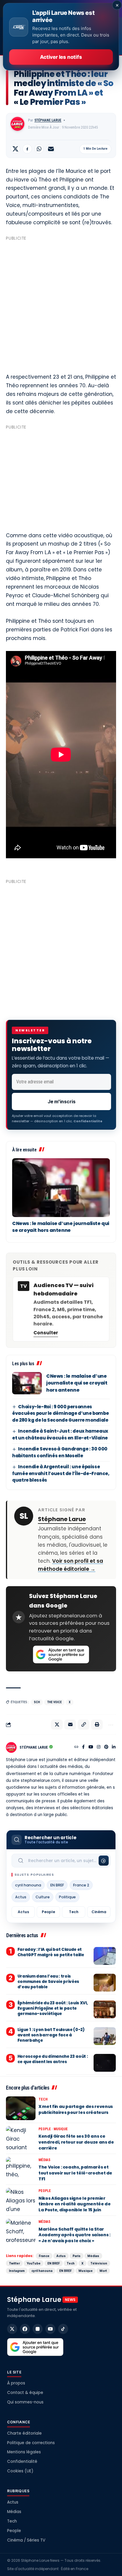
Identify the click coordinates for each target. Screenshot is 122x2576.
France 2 (81, 1885)
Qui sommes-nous (25, 2402)
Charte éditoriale (24, 2433)
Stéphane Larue (48, 120)
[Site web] (76, 1747)
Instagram (17, 2271)
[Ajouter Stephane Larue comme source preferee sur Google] (61, 1654)
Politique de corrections (31, 2443)
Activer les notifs (61, 57)
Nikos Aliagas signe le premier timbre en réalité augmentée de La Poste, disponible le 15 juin (75, 2204)
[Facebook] (83, 1747)
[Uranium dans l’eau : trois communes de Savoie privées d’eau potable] (105, 1983)
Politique (67, 1897)
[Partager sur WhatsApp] (39, 149)
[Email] (51, 149)
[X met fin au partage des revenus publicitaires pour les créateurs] (21, 2108)
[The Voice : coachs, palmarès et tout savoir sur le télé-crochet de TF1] (21, 2169)
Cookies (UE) (20, 2471)
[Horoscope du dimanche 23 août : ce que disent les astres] (105, 2063)
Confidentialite (88, 1121)
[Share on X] (15, 149)
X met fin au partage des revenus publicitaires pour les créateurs (76, 2109)
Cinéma (99, 1912)
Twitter (14, 2263)
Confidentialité (22, 2462)
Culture (43, 1897)
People (48, 1912)
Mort (103, 2271)
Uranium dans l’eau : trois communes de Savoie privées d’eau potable (48, 1982)
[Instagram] (99, 1747)
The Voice (54, 1702)
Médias (44, 2160)
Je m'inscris (62, 1101)
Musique (61, 2129)
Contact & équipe (25, 2393)
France (44, 2256)
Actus (21, 1897)
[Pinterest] (106, 1747)
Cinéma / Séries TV (26, 2540)
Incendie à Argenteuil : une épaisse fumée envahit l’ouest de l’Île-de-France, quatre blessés (61, 1473)
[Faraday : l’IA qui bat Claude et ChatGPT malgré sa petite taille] (105, 1956)
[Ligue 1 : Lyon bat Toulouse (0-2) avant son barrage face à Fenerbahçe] (105, 2036)
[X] (12, 2329)
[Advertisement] (61, 304)
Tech (74, 1912)
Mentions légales (24, 2452)
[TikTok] (63, 2329)
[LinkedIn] (114, 1747)
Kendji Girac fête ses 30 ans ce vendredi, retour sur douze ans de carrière (76, 2142)
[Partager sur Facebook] (27, 149)
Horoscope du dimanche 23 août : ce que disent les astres (53, 2059)
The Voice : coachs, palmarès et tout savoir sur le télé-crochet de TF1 (75, 2173)
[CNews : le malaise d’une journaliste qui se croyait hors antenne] (61, 1188)
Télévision (99, 2263)
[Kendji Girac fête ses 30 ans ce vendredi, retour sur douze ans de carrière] (21, 2138)
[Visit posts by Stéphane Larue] (17, 124)
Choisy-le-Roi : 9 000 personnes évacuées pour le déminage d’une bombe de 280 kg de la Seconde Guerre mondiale (60, 1413)
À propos (16, 2383)
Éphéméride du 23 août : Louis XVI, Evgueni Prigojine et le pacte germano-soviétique (53, 2008)
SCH (37, 1702)
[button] (84, 1725)
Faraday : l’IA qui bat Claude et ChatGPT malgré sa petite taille (51, 1952)
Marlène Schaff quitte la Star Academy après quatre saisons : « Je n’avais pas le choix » (74, 2235)
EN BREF (57, 1885)
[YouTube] (91, 1747)
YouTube (34, 2263)
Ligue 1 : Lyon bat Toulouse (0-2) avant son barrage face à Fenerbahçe (51, 2035)
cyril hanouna (28, 1885)
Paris (77, 2256)
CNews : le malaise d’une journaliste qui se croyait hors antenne (61, 1227)
